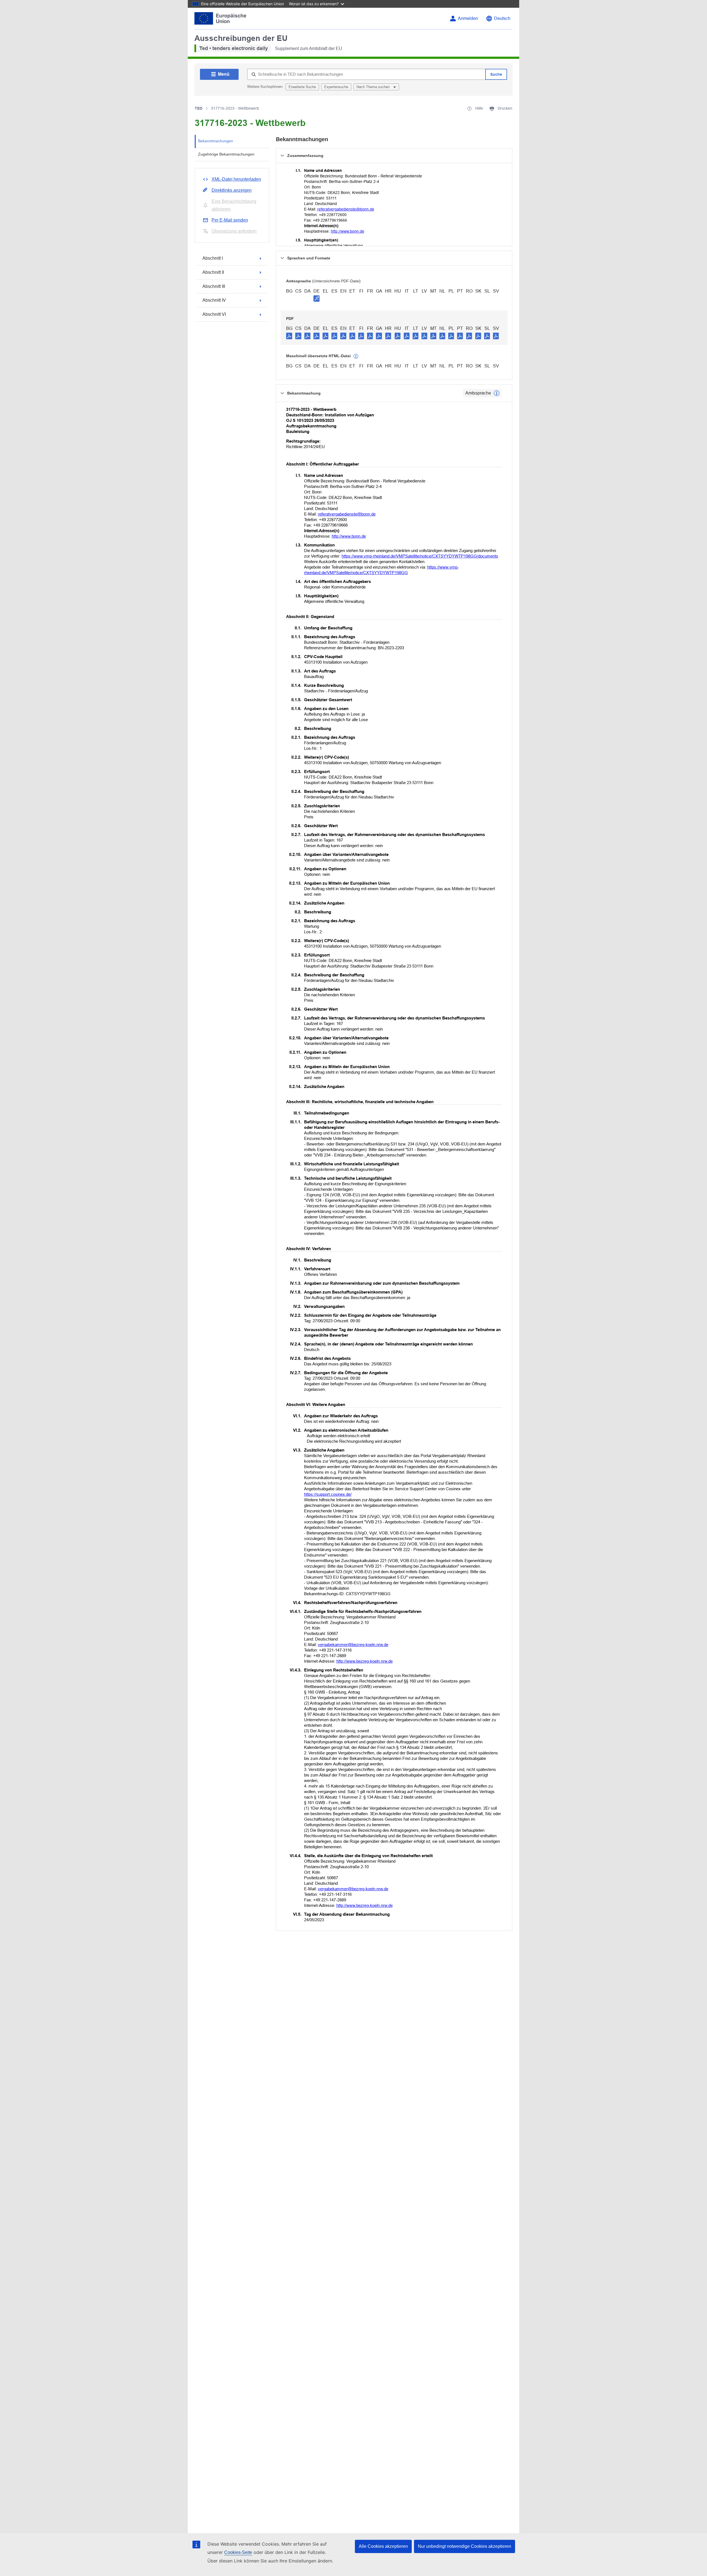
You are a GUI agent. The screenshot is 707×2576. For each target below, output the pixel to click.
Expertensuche (336, 87)
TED (199, 108)
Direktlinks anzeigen (232, 190)
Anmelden (468, 18)
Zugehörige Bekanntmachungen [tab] (226, 154)
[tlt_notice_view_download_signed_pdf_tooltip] (316, 298)
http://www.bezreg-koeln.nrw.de (365, 1661)
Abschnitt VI (214, 314)
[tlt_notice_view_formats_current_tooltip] (497, 393)
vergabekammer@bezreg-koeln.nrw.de (353, 1645)
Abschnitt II (213, 272)
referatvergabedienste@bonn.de (346, 209)
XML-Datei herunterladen (236, 179)
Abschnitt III (214, 286)
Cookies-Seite (238, 2552)
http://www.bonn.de (348, 231)
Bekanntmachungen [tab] (216, 141)
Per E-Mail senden (230, 220)
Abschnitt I (213, 258)
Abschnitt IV (214, 300)
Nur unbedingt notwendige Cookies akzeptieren (465, 2546)
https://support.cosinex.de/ (328, 1494)
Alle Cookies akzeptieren (383, 2546)
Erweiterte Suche (302, 87)
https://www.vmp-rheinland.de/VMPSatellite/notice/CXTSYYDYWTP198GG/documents (420, 556)
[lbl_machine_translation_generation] (356, 356)
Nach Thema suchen (374, 87)
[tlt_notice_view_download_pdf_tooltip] (289, 336)
